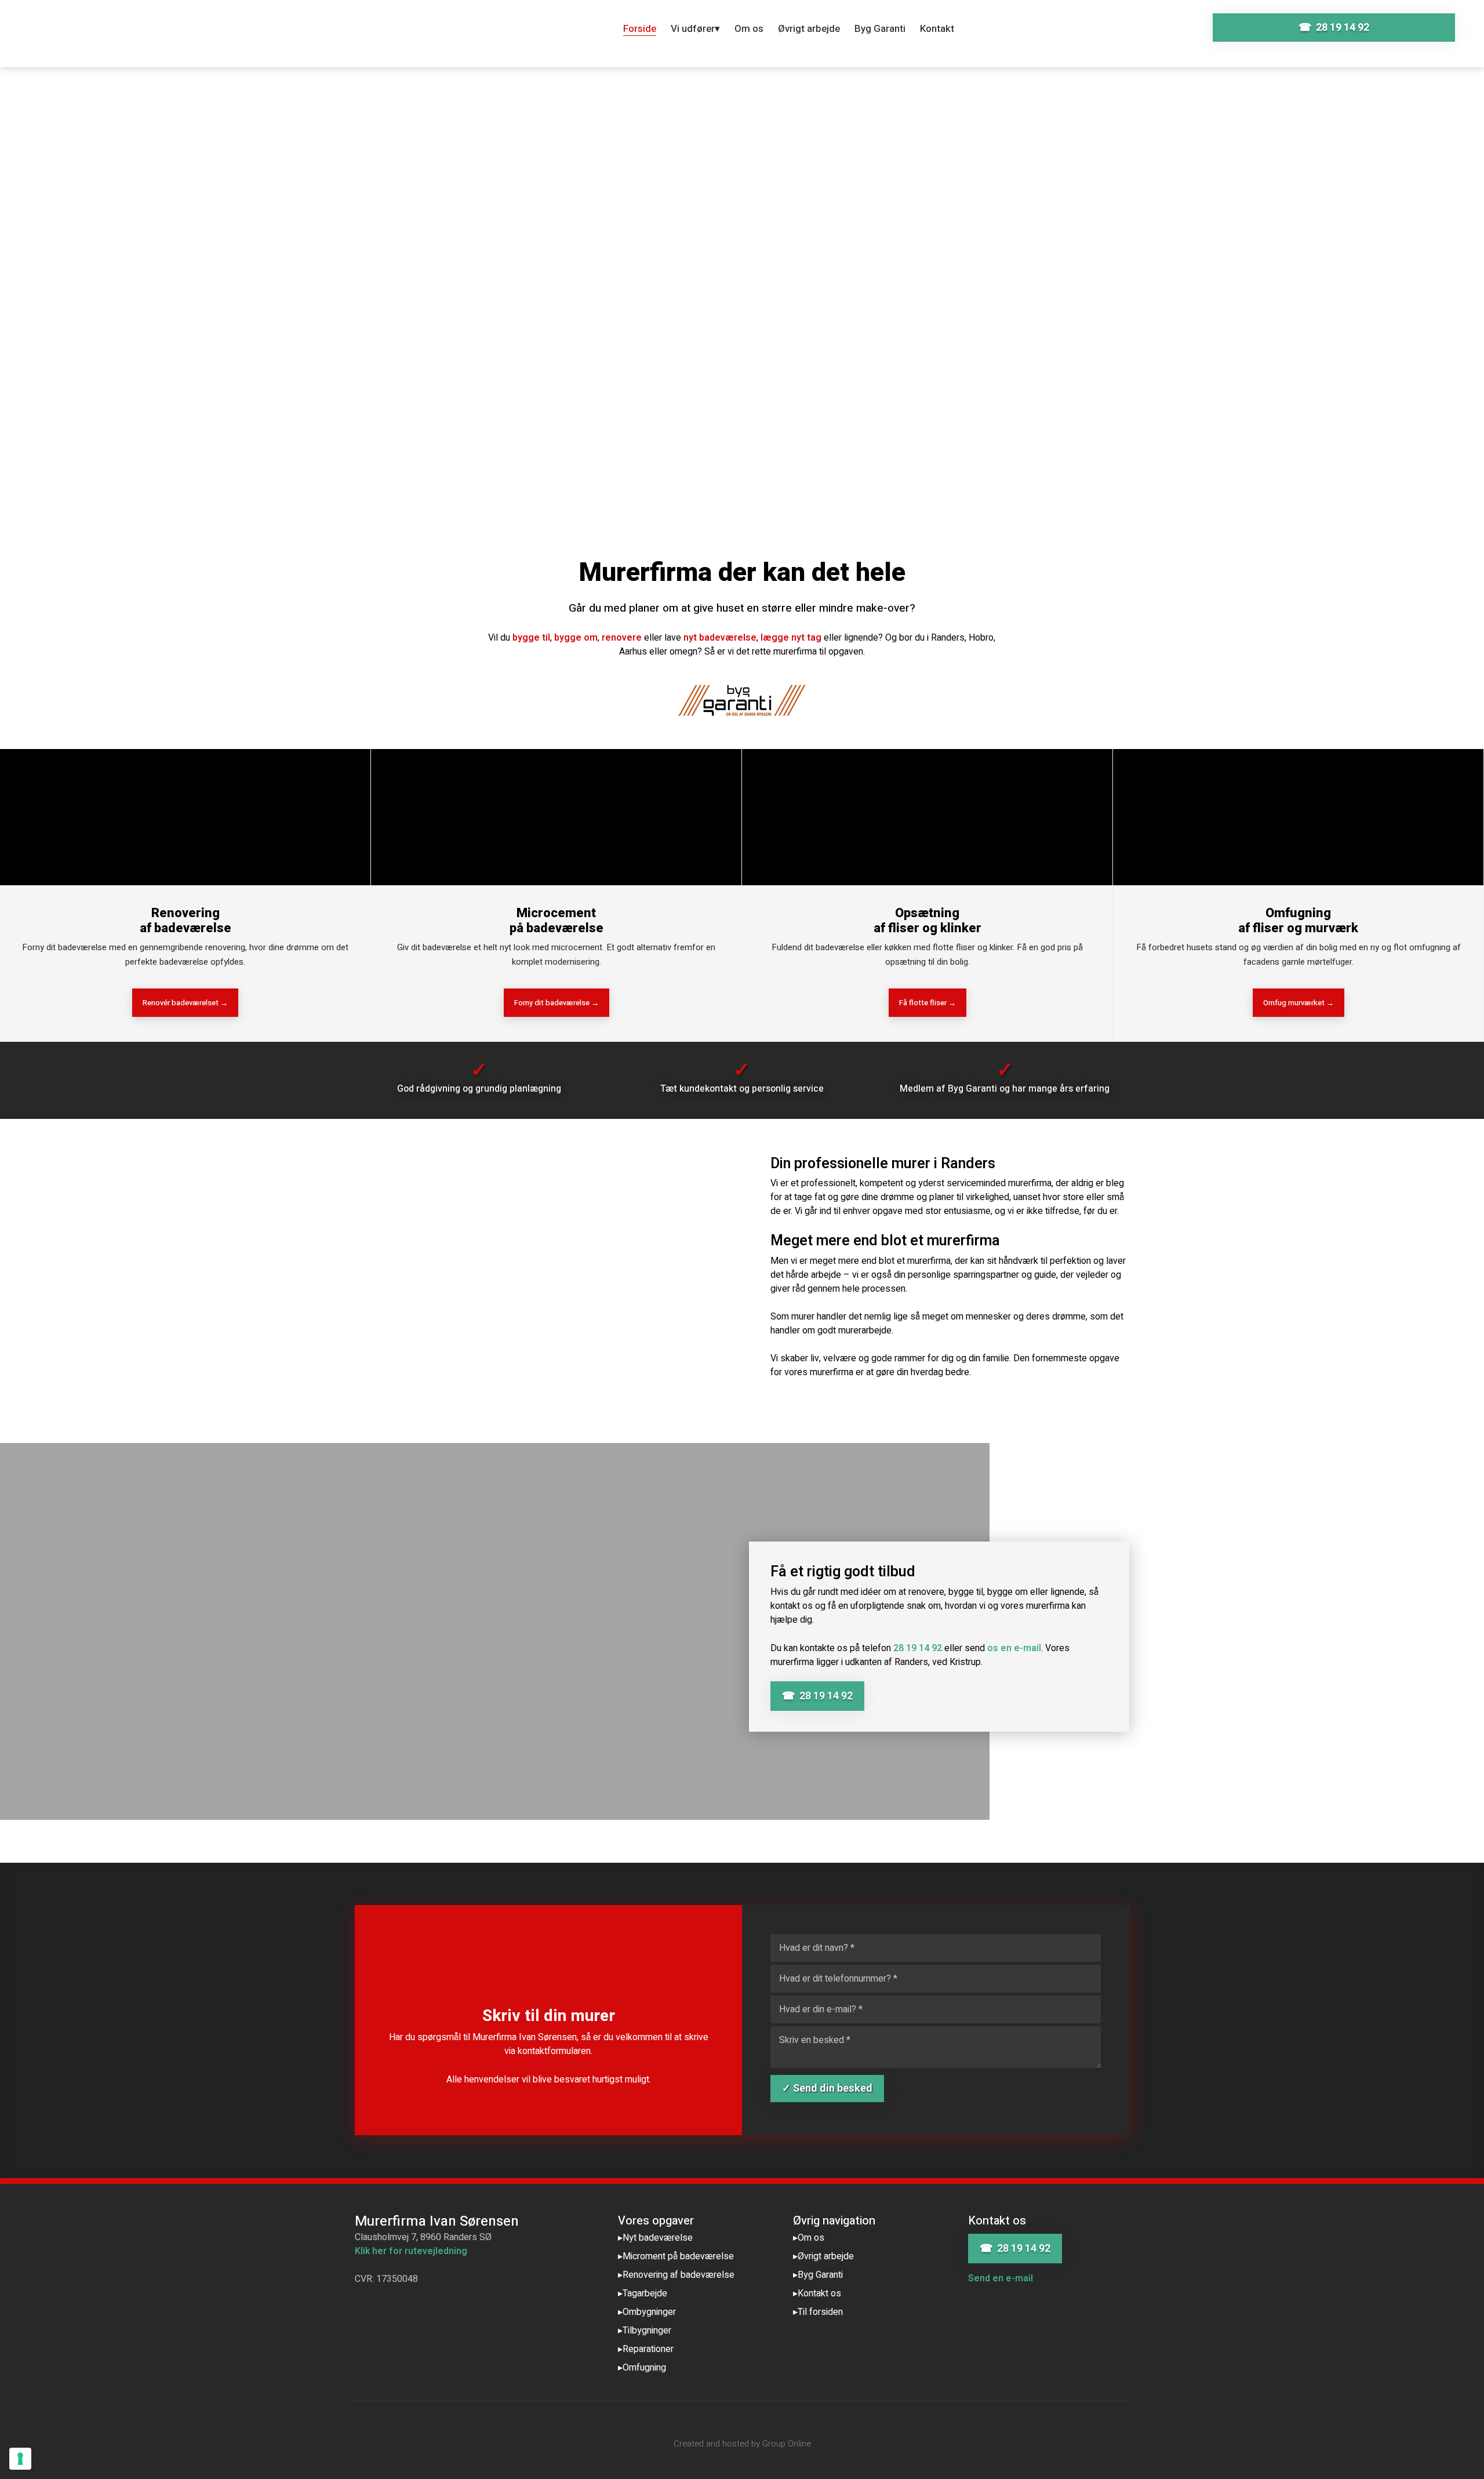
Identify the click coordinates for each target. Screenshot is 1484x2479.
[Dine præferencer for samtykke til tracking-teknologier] (20, 2459)
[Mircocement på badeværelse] (556, 817)
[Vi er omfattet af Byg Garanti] (742, 700)
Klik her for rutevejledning (411, 2251)
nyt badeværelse (720, 638)
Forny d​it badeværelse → (556, 1003)
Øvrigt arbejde (809, 29)
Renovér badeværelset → (185, 1003)
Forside (640, 29)
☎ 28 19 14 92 (817, 1696)
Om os (749, 29)
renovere (622, 638)
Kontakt (937, 29)
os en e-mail (1014, 1648)
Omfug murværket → (1298, 1003)
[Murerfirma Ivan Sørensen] (185, 38)
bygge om (576, 638)
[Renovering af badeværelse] (185, 817)
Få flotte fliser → (927, 1003)
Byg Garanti (880, 29)
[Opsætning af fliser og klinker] (927, 817)
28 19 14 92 (918, 1648)
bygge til (531, 638)
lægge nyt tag (791, 638)
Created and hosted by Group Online (742, 2444)
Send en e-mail (1001, 2278)
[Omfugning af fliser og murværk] (1298, 817)
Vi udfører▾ (695, 29)
